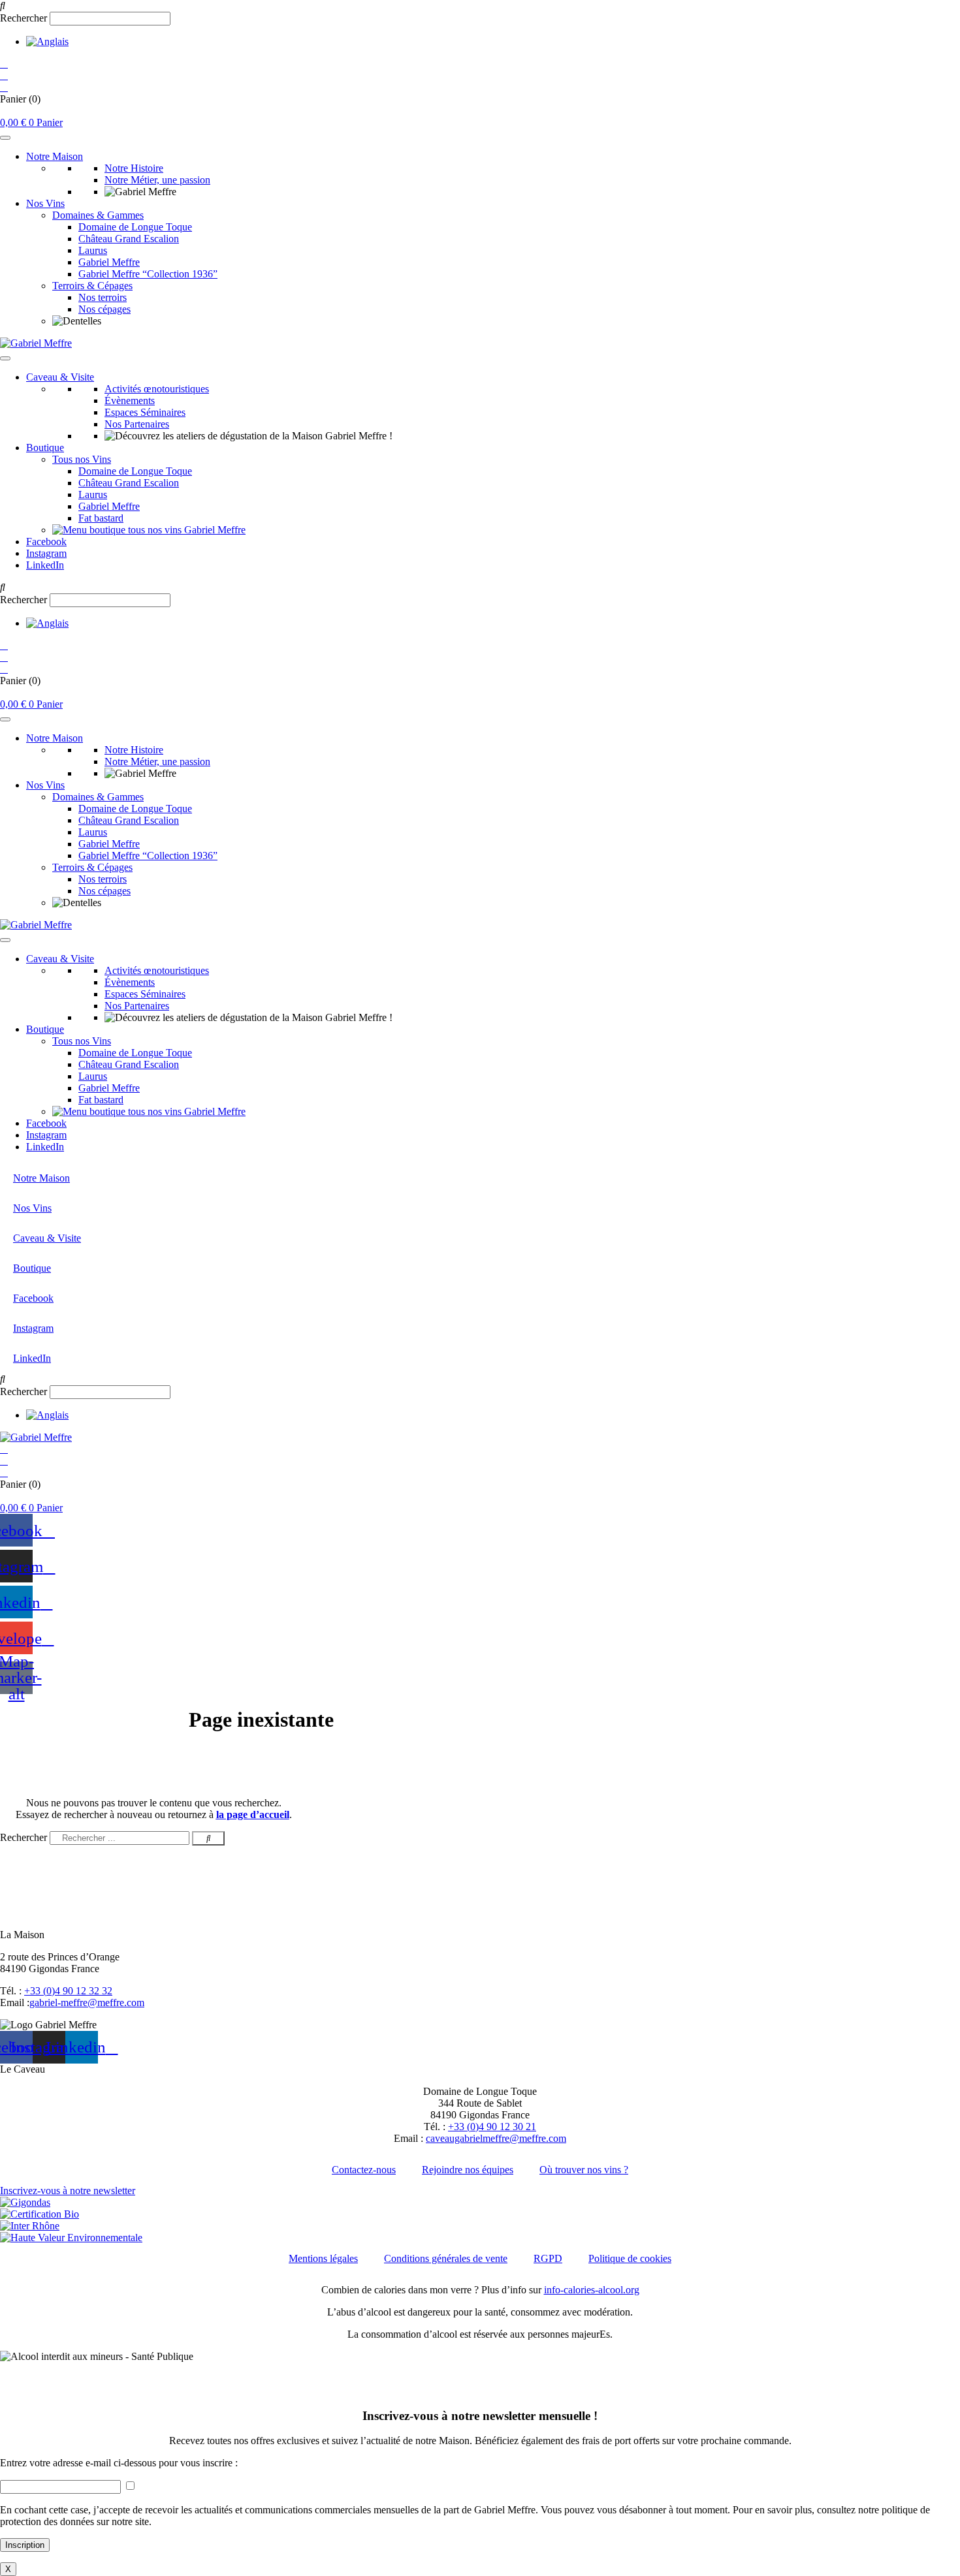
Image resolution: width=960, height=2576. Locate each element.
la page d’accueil (253, 1814)
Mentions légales (323, 2258)
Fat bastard (101, 518)
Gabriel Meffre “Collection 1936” (148, 274)
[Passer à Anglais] (47, 41)
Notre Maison (55, 156)
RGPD (548, 2258)
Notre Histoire (134, 168)
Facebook (46, 542)
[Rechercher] (208, 1838)
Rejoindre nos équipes (468, 2170)
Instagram (46, 553)
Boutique (45, 448)
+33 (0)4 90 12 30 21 (492, 2127)
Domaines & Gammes (98, 215)
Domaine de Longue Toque (135, 227)
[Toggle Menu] (5, 138)
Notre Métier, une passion (157, 180)
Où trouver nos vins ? (584, 2170)
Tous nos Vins (82, 459)
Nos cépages (104, 309)
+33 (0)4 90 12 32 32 (68, 1991)
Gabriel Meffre (109, 262)
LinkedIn (45, 565)
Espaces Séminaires (145, 412)
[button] (480, 6)
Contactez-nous (364, 2170)
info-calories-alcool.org (592, 2290)
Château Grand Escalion (129, 239)
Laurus (93, 250)
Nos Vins (45, 203)
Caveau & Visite (60, 377)
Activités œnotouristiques (157, 389)
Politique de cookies (630, 2258)
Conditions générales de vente (446, 2258)
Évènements (130, 401)
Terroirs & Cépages (92, 286)
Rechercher (25, 18)
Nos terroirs (103, 297)
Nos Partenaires (137, 424)
